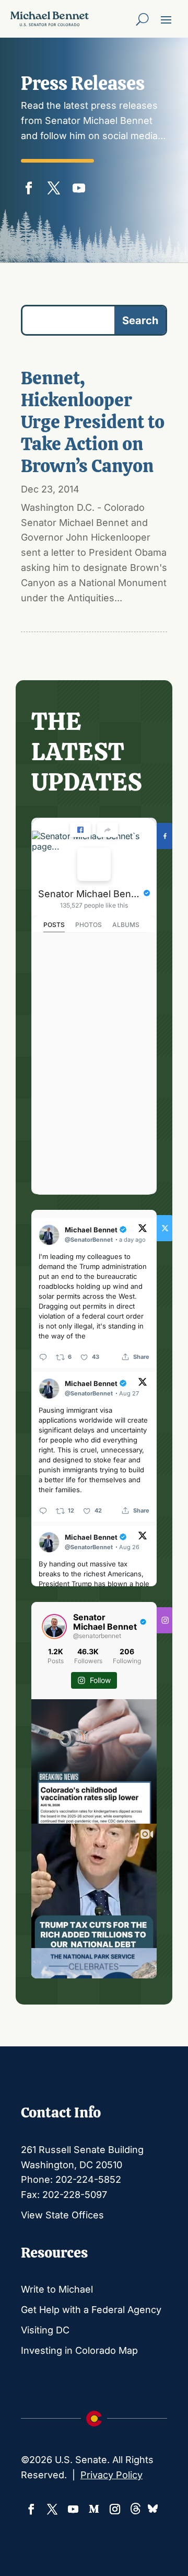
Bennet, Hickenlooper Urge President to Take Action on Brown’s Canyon (93, 422)
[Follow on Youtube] (79, 186)
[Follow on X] (54, 186)
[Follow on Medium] (94, 2509)
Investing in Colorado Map (79, 2350)
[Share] (108, 830)
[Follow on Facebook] (29, 186)
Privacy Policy (111, 2475)
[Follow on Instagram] (115, 2509)
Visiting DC (45, 2330)
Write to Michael (57, 2289)
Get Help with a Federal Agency (91, 2310)
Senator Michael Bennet (90, 894)
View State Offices (62, 2215)
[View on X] (143, 1229)
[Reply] (43, 1357)
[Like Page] (80, 830)
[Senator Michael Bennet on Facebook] (94, 864)
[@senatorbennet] (54, 1627)
